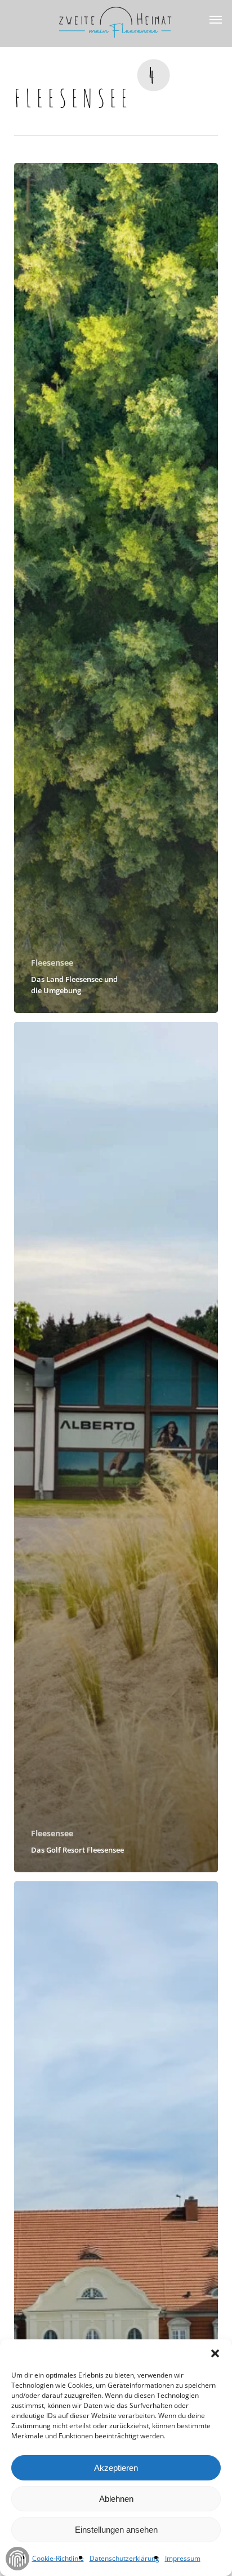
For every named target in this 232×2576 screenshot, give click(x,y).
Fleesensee (52, 963)
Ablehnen (116, 2499)
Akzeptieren (116, 2468)
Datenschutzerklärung (124, 2558)
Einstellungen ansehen (116, 2530)
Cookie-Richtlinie (58, 2558)
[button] (215, 2353)
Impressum (183, 2558)
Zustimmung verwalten (17, 2559)
